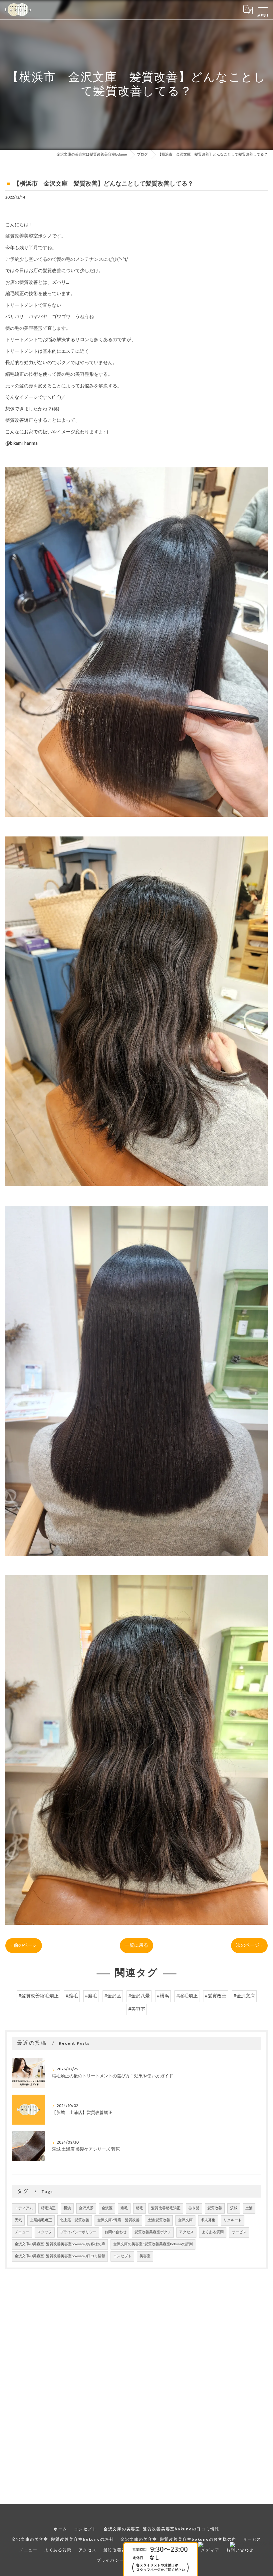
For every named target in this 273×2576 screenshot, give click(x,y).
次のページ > (249, 1945)
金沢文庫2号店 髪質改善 (118, 2220)
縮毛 (139, 2208)
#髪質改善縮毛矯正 (38, 1996)
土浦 (249, 2208)
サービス (239, 2232)
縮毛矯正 (48, 2208)
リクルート (233, 2220)
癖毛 (124, 2208)
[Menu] (263, 10)
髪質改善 (215, 2208)
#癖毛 (91, 1996)
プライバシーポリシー (78, 2232)
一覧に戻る (136, 1945)
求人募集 (208, 2220)
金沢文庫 (185, 2220)
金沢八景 (86, 2208)
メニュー (22, 2232)
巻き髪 (194, 2208)
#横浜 (163, 1996)
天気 (18, 2220)
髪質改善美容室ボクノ (153, 2232)
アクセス (186, 2232)
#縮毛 (72, 1996)
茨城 (234, 2208)
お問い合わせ (116, 2232)
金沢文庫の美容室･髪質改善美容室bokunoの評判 (153, 2244)
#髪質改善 (216, 1996)
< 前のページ (24, 1945)
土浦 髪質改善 (159, 2220)
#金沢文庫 (244, 1996)
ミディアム (24, 2208)
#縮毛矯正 (187, 1996)
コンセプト (122, 2256)
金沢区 (107, 2208)
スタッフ (45, 2232)
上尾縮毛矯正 (41, 2220)
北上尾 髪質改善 (75, 2220)
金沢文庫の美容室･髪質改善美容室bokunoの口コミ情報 (60, 2256)
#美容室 (137, 2009)
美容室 (145, 2256)
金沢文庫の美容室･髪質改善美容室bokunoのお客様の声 (60, 2244)
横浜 (67, 2208)
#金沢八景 (139, 1996)
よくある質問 (213, 2232)
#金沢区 (113, 1996)
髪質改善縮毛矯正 (166, 2208)
